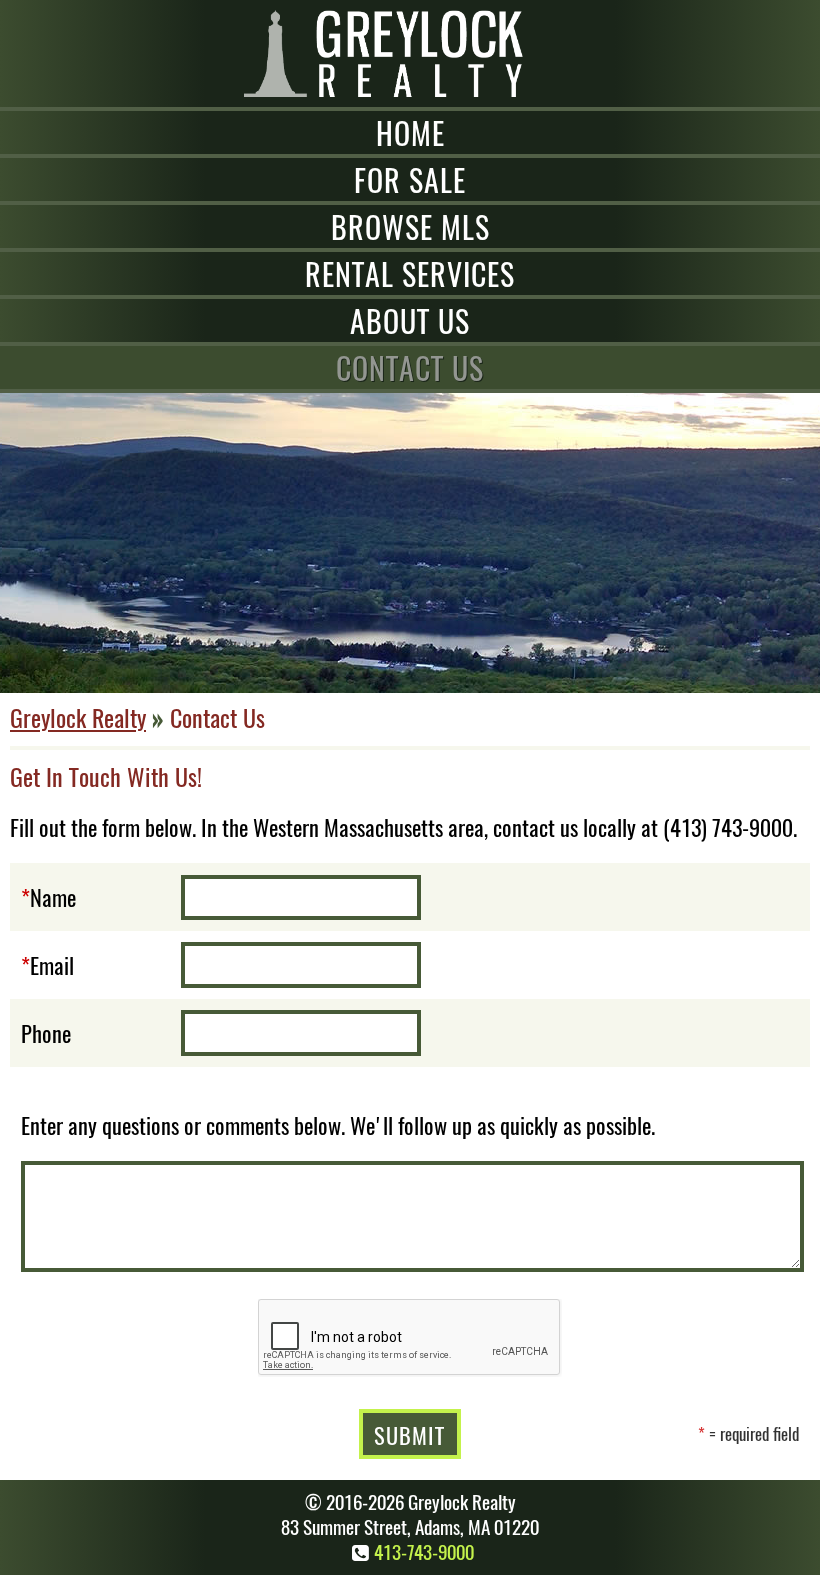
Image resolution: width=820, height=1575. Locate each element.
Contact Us (410, 367)
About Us (410, 320)
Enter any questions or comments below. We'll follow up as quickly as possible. (338, 1124)
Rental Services (410, 273)
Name (53, 896)
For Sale (410, 179)
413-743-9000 (424, 1551)
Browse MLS (410, 226)
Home (410, 132)
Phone (46, 1032)
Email (52, 964)
